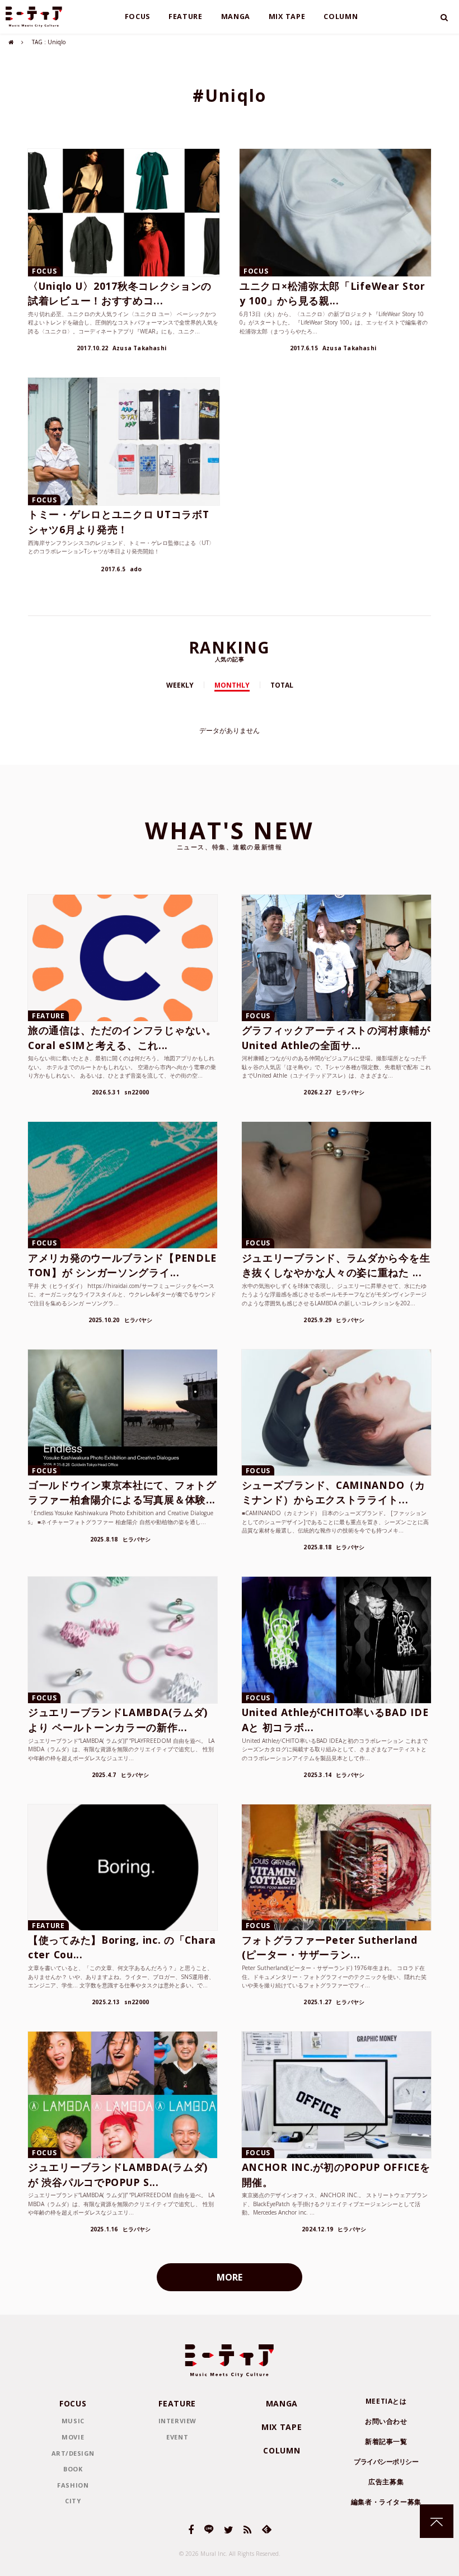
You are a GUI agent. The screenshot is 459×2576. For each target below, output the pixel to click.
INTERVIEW (177, 2421)
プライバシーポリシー (386, 2462)
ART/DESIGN (73, 2453)
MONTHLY (232, 685)
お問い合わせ (386, 2421)
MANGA (236, 17)
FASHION (73, 2485)
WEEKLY (180, 685)
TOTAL (282, 685)
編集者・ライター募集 (386, 2502)
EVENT (177, 2437)
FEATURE (186, 17)
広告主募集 (386, 2482)
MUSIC (73, 2421)
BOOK (73, 2469)
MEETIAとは (386, 2401)
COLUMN (341, 17)
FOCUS (138, 17)
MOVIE (73, 2437)
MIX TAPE (287, 17)
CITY (73, 2501)
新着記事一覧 (386, 2441)
